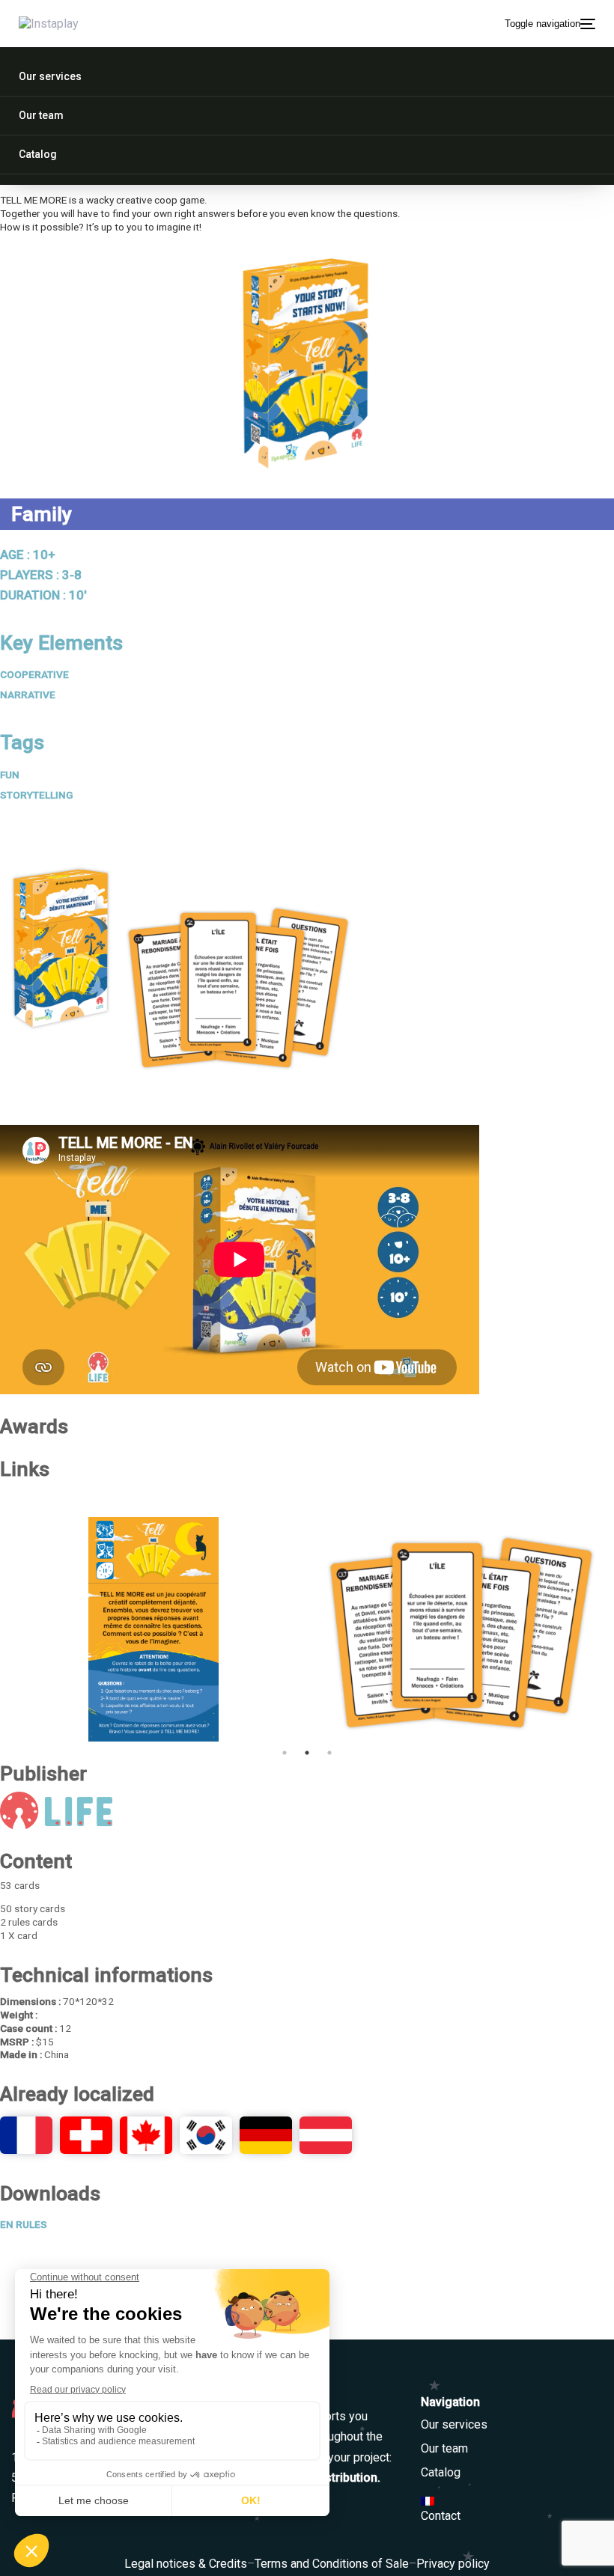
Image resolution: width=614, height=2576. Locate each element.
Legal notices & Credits (186, 2564)
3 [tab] (329, 1753)
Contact (441, 2516)
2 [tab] (307, 1753)
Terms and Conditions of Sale (332, 2564)
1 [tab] (285, 1753)
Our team (444, 2448)
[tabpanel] (153, 1629)
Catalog (441, 2472)
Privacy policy (453, 2564)
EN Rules (24, 2224)
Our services (454, 2424)
